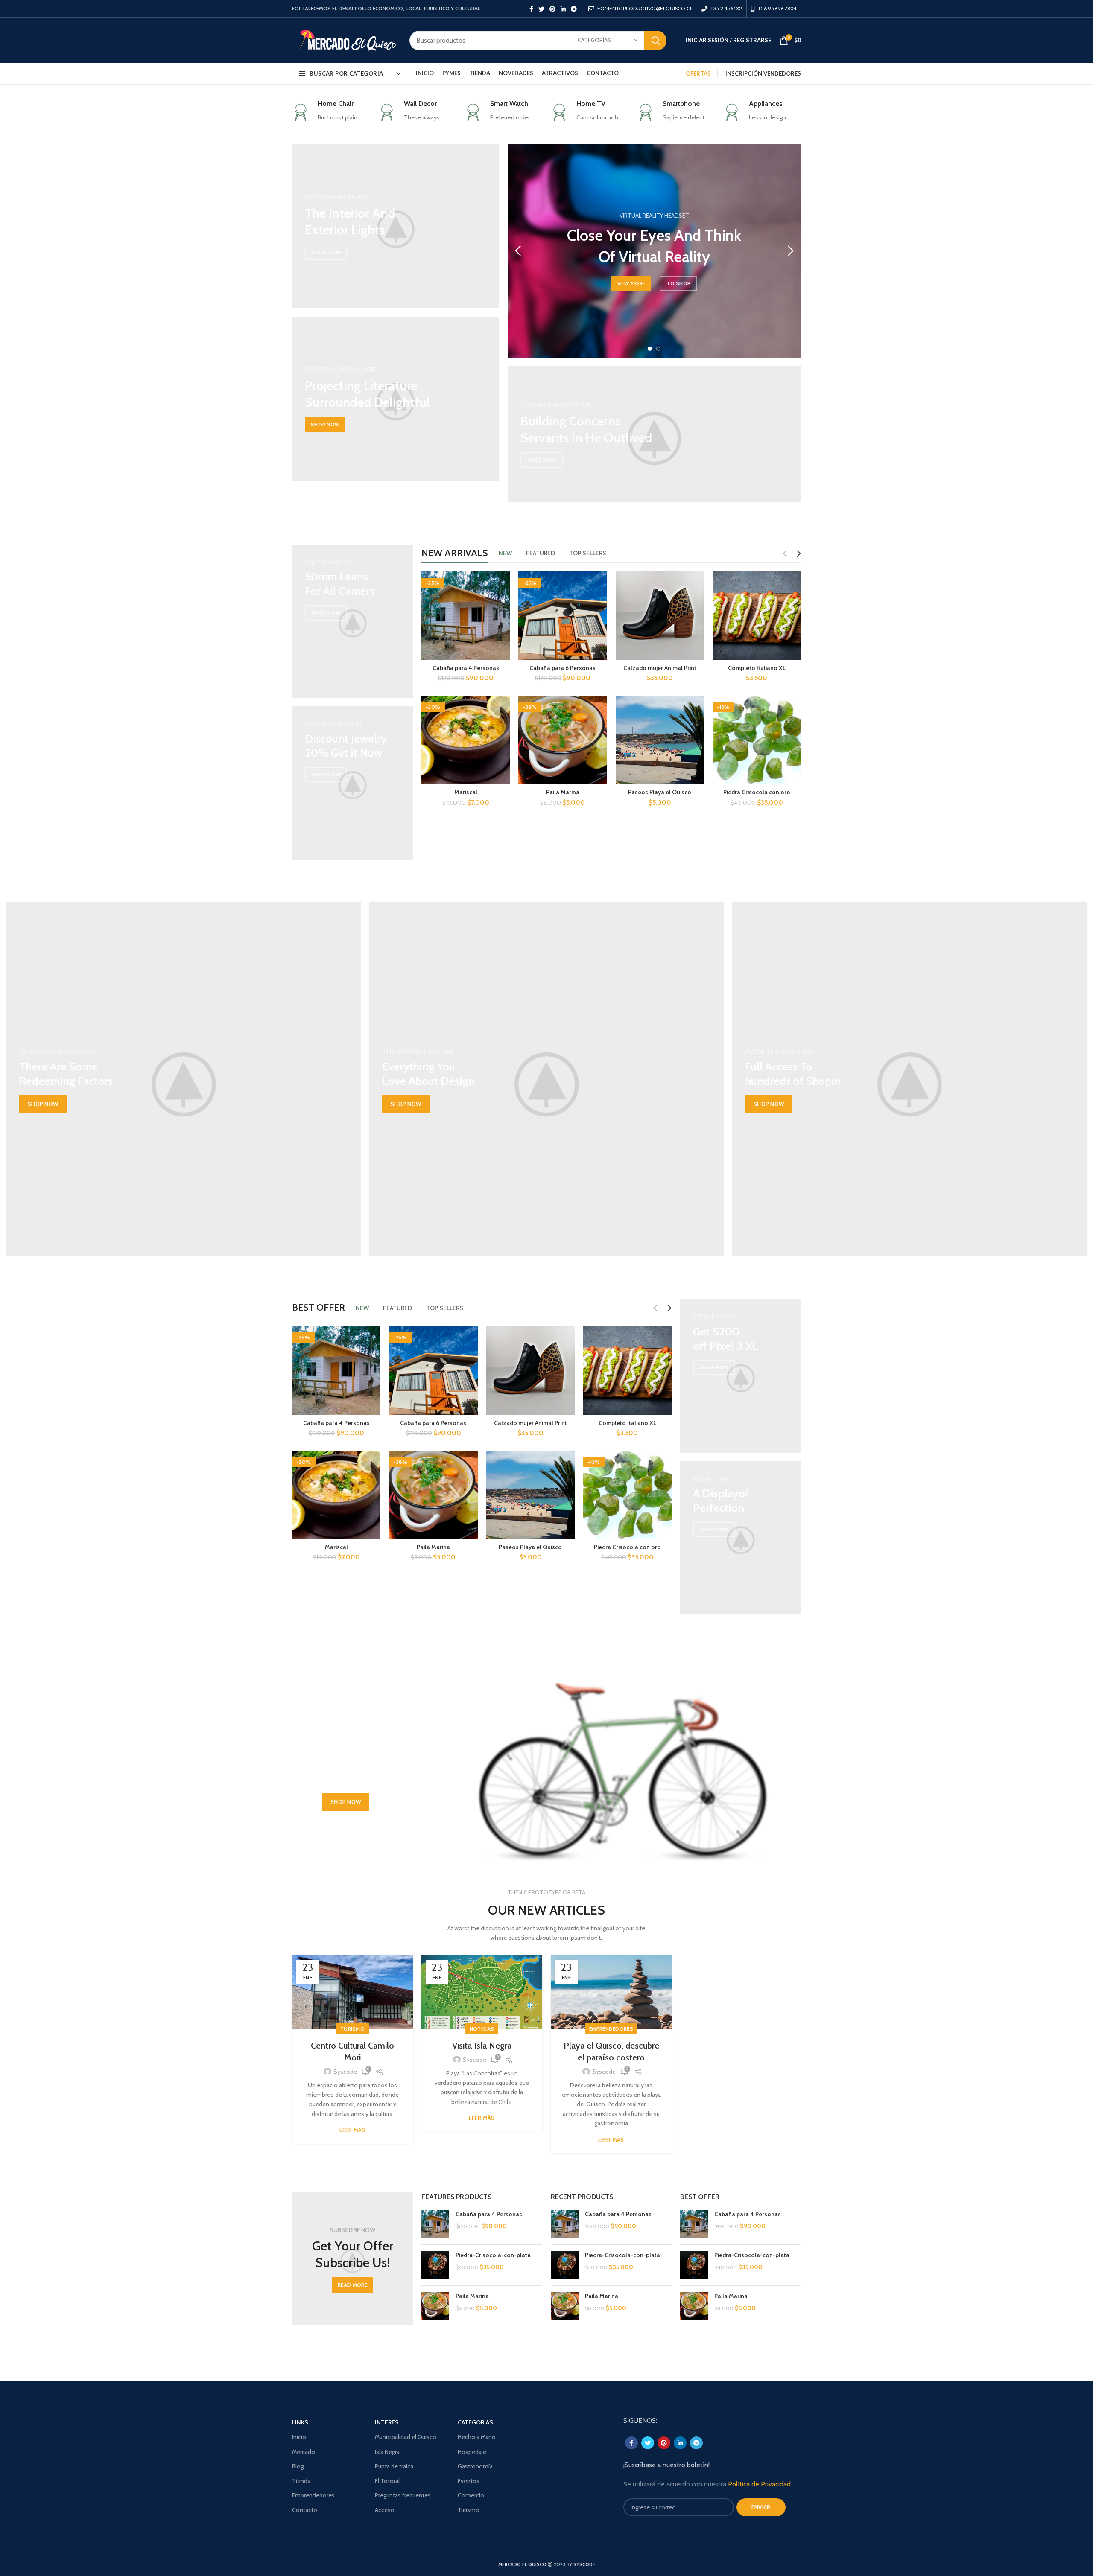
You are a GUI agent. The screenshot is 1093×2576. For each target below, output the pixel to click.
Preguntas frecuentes (403, 2495)
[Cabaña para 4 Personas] (435, 2224)
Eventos (469, 2481)
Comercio (471, 2495)
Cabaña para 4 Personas (466, 668)
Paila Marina (563, 792)
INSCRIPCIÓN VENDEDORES (763, 73)
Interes (387, 2422)
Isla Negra (387, 2452)
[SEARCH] (655, 41)
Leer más (352, 2130)
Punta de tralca (394, 2466)
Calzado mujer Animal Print (660, 668)
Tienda (301, 2481)
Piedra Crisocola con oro (757, 792)
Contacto (305, 2510)
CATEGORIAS (475, 2422)
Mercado (304, 2452)
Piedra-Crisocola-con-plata (493, 2255)
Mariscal (466, 792)
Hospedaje (472, 2452)
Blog (298, 2466)
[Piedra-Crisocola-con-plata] (435, 2265)
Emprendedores (611, 2029)
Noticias (482, 2029)
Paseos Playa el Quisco (660, 792)
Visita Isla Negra (482, 2046)
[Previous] (518, 251)
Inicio (299, 2437)
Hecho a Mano (477, 2437)
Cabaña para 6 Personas (563, 668)
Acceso (385, 2510)
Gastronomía (475, 2466)
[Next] (790, 251)
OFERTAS (698, 73)
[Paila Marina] (435, 2306)
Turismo (352, 2029)
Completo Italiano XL (757, 668)
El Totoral (387, 2481)
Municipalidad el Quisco (406, 2437)
